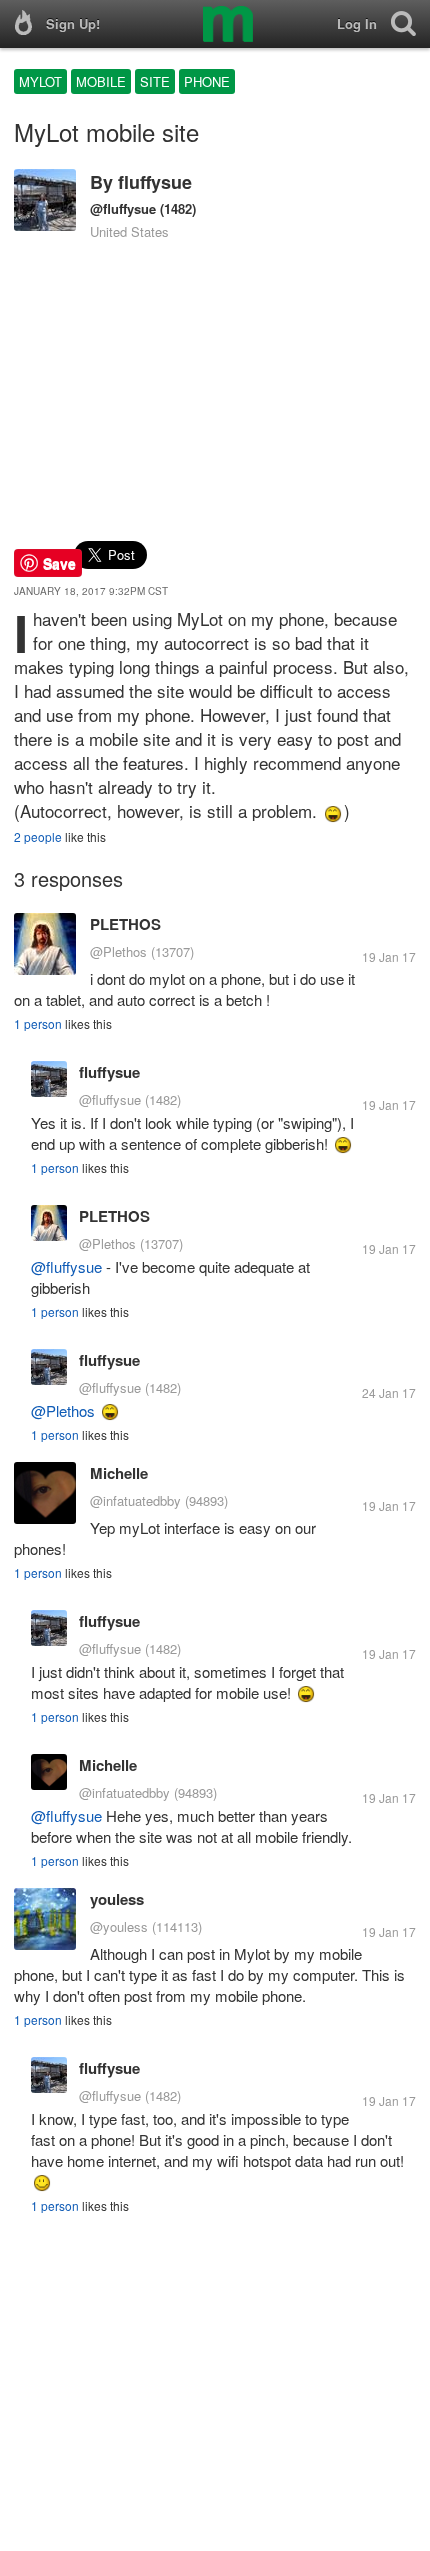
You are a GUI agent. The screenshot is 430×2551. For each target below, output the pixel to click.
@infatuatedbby (135, 1500)
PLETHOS (125, 924)
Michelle (119, 1473)
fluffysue (155, 182)
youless (117, 1899)
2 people (38, 836)
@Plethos (118, 951)
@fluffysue (123, 208)
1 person (38, 1023)
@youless (119, 1926)
